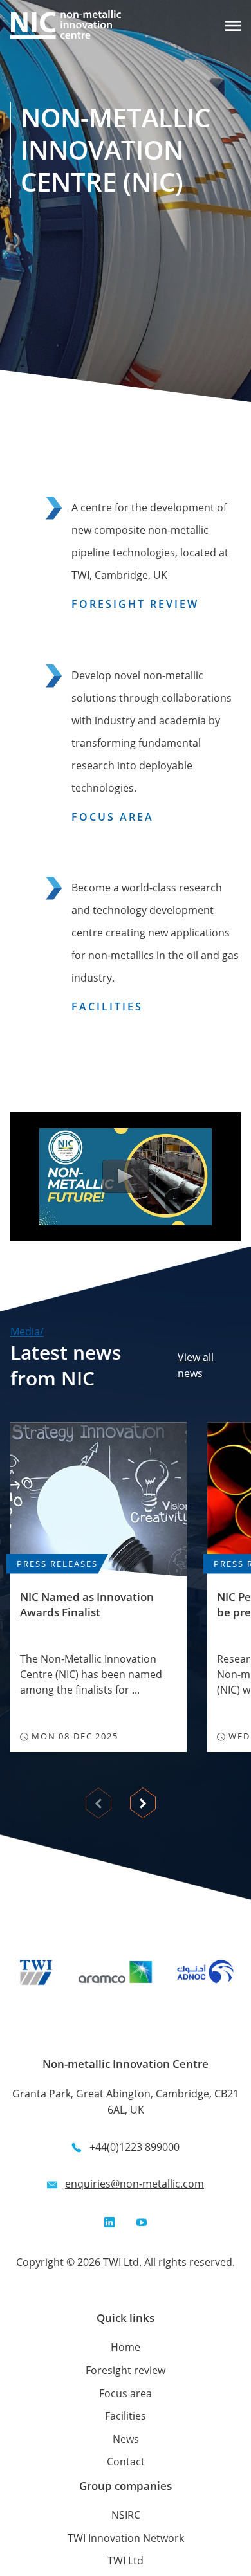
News (126, 2439)
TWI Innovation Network (126, 2538)
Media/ (27, 1331)
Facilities (126, 2416)
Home (126, 2347)
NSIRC (126, 2515)
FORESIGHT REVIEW (135, 604)
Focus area (126, 2393)
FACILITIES (107, 1007)
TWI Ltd (126, 2561)
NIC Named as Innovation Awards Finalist (87, 1604)
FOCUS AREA (113, 817)
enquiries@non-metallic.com (135, 2184)
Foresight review (126, 2370)
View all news (196, 1366)
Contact (126, 2462)
